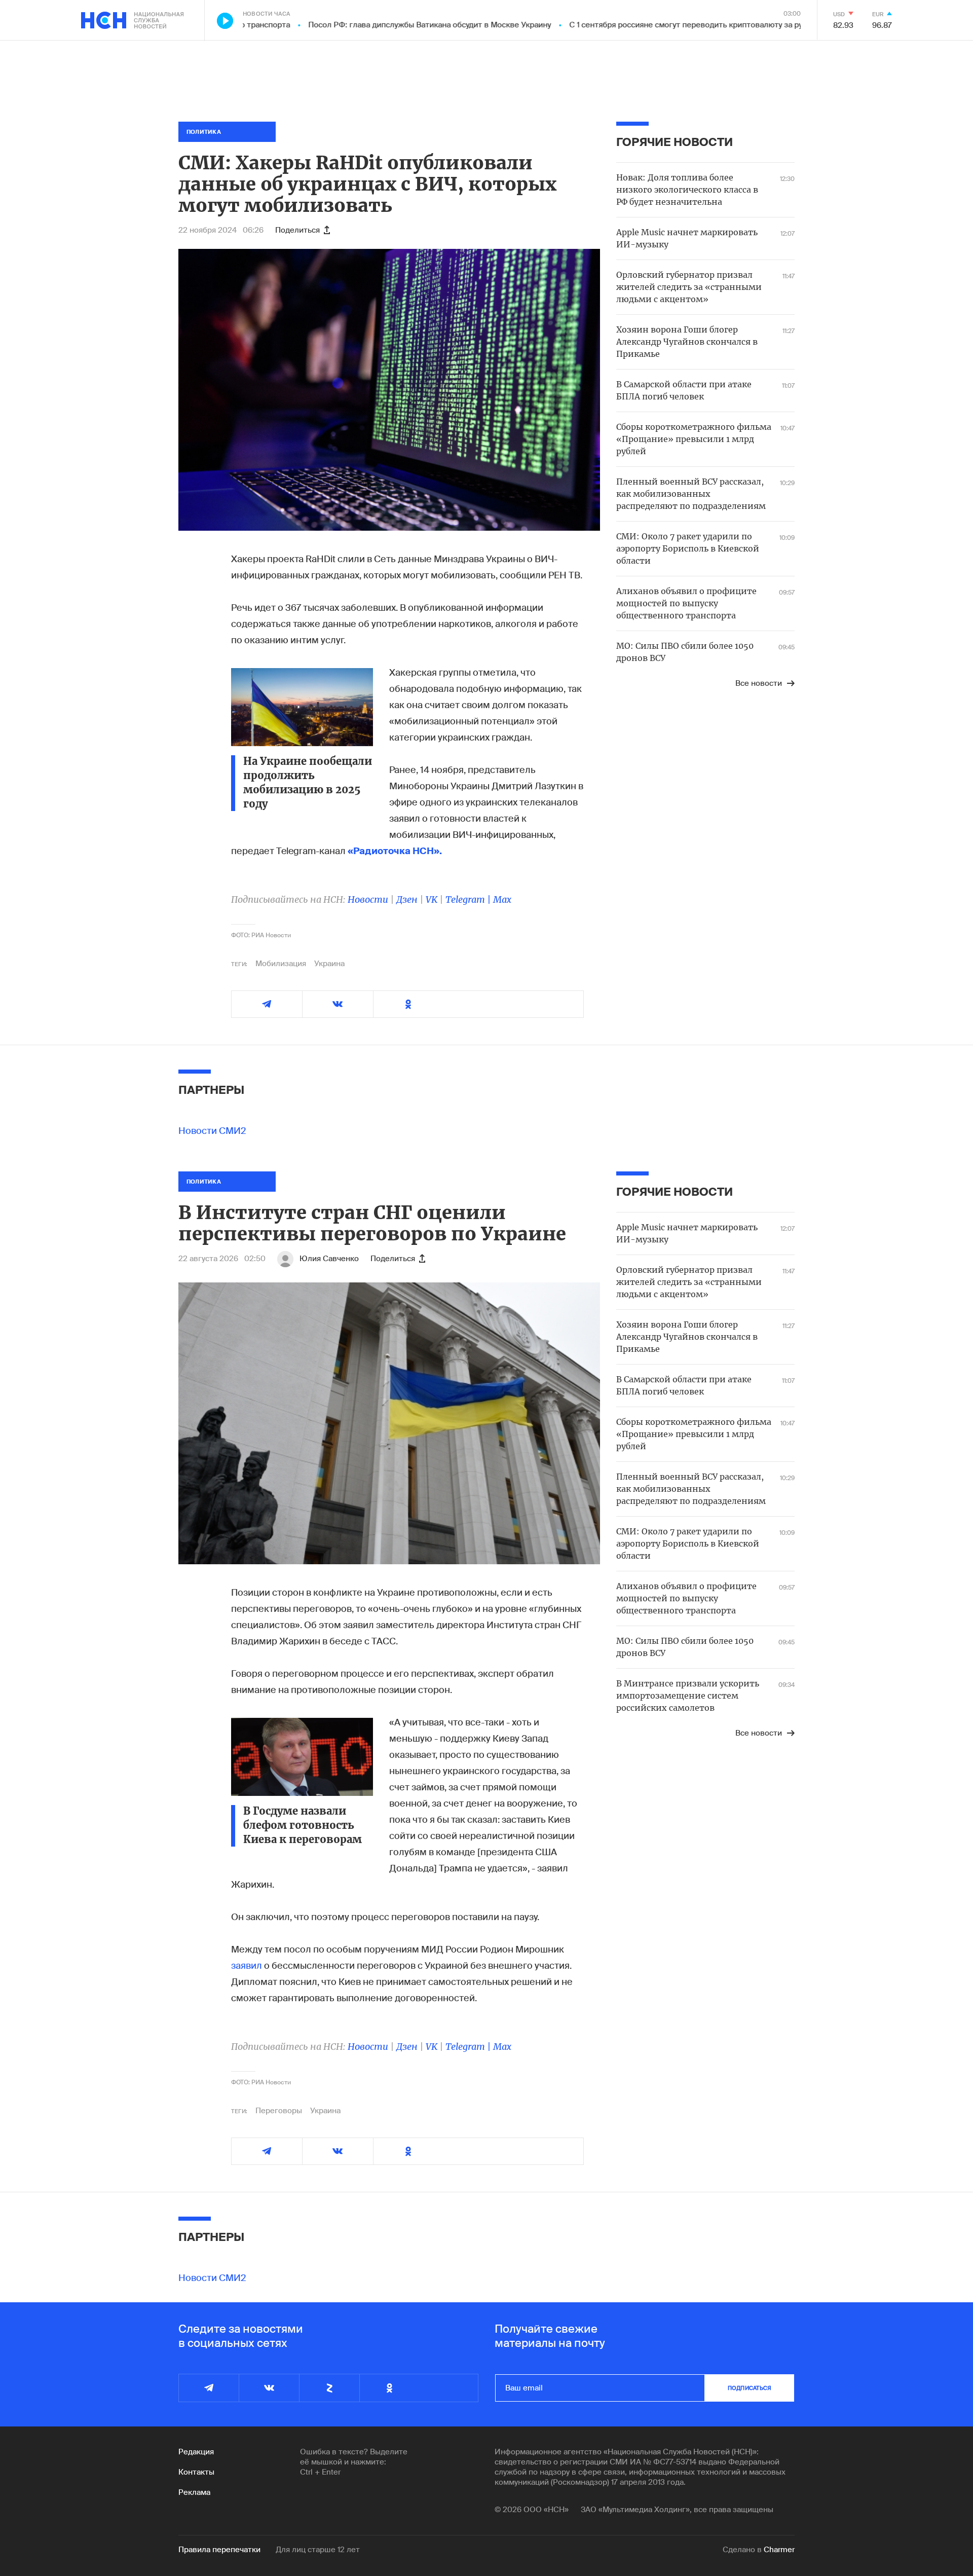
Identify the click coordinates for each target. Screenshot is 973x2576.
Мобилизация (281, 964)
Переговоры (279, 2111)
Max (502, 899)
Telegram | (469, 899)
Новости (368, 899)
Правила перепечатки (219, 2550)
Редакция (196, 2452)
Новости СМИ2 (212, 1131)
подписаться (750, 2388)
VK (432, 899)
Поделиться (297, 230)
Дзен (407, 899)
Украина (329, 964)
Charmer (779, 2550)
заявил (248, 1966)
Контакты (196, 2472)
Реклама (194, 2492)
